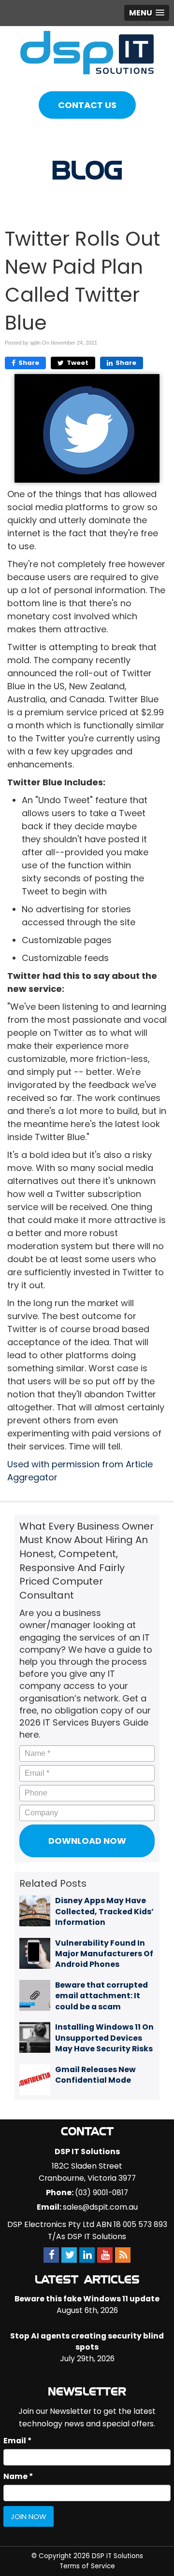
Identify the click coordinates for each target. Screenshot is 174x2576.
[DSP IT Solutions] (87, 52)
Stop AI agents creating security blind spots (87, 2341)
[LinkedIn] (87, 2255)
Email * (17, 2441)
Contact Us (87, 105)
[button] (147, 13)
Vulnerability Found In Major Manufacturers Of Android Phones (104, 1954)
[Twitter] (69, 2255)
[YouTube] (105, 2255)
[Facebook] (51, 2255)
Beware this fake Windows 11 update (87, 2299)
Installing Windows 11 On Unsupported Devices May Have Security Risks (104, 2038)
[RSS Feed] (123, 2255)
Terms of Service (87, 2566)
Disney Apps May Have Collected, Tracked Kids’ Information (104, 1911)
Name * (18, 2476)
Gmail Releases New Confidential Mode (95, 2075)
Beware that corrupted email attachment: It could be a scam (101, 1996)
